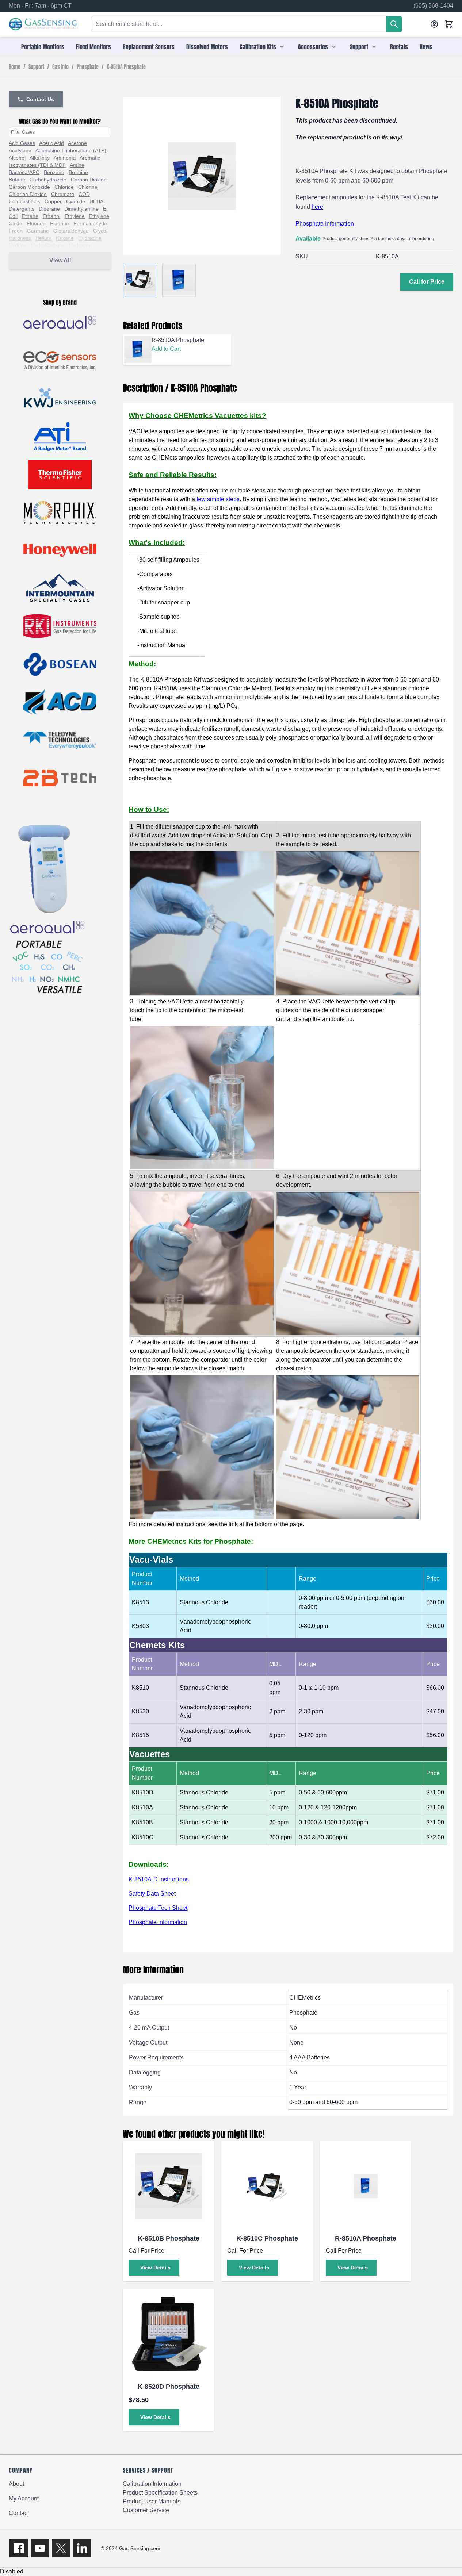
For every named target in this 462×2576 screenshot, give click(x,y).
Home (15, 67)
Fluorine (60, 223)
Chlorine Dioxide (28, 194)
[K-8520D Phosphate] (168, 2334)
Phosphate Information (325, 224)
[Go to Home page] (43, 24)
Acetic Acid (51, 143)
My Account (24, 2498)
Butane (17, 180)
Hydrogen (80, 245)
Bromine (78, 172)
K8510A (142, 1807)
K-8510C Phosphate (267, 2238)
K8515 (140, 1735)
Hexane (65, 238)
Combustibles (24, 201)
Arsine (77, 165)
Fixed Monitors (93, 47)
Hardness (20, 238)
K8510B (142, 1822)
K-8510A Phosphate (126, 67)
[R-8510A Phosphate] (366, 2186)
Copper (53, 201)
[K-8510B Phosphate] (168, 2186)
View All (60, 260)
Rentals (399, 47)
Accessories (313, 47)
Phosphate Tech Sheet (158, 1908)
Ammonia (65, 158)
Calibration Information (152, 2484)
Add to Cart (166, 349)
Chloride (64, 187)
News (426, 47)
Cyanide (76, 201)
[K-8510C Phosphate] (267, 2186)
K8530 (140, 1711)
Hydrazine (90, 238)
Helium (43, 238)
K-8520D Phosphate (169, 2387)
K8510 (140, 1688)
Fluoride (36, 223)
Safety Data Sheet (152, 1894)
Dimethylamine (81, 209)
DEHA (96, 201)
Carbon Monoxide (29, 187)
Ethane (30, 216)
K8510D (143, 1792)
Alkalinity (40, 158)
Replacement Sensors (149, 47)
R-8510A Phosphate (366, 2238)
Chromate (63, 194)
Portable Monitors (43, 47)
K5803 (140, 1626)
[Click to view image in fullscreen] (202, 176)
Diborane (49, 209)
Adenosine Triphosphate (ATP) (71, 150)
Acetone (77, 143)
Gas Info (60, 67)
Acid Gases (22, 143)
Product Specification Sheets (160, 2493)
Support (359, 47)
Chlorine (88, 187)
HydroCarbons (48, 245)
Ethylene (75, 216)
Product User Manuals (152, 2501)
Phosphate (88, 67)
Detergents (22, 209)
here (317, 207)
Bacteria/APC (24, 172)
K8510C (143, 1837)
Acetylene (20, 150)
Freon (16, 231)
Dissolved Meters (207, 47)
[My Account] (434, 24)
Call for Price (427, 282)
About (16, 2484)
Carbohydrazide (48, 180)
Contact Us (40, 99)
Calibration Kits (258, 47)
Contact (19, 2513)
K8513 (140, 1602)
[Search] (394, 24)
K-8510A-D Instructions (159, 1879)
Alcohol (17, 158)
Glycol (100, 231)
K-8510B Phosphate (169, 2238)
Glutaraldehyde (71, 231)
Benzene (54, 172)
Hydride (18, 245)
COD (84, 194)
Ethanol (51, 216)
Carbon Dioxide (89, 180)
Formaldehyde (90, 223)
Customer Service (146, 2510)
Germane (38, 231)
